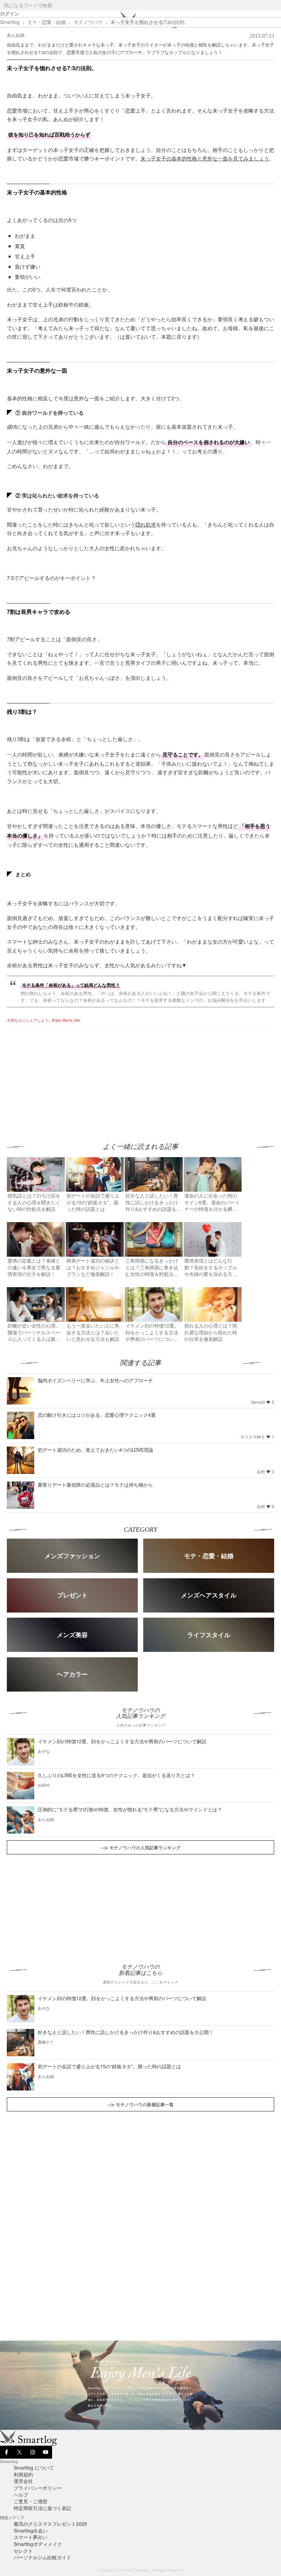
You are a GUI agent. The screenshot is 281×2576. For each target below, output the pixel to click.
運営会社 (23, 2481)
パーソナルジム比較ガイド (42, 2557)
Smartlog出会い (31, 2530)
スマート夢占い (30, 2537)
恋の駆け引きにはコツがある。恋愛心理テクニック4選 (97, 1415)
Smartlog (10, 22)
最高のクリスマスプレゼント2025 (50, 2524)
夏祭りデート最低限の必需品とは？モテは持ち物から (95, 1485)
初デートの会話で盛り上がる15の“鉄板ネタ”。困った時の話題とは (109, 2066)
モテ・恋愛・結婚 (47, 22)
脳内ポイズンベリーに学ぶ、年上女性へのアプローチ (95, 1380)
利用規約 (23, 2474)
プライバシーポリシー (38, 2488)
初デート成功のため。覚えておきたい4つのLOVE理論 (95, 1450)
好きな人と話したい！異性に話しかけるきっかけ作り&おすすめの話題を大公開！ (126, 2032)
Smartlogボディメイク (38, 2544)
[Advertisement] (64, 1078)
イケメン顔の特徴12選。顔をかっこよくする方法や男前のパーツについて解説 (122, 1741)
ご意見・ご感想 (30, 2501)
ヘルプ (21, 2495)
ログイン (10, 13)
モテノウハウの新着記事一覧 (145, 2104)
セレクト (23, 2551)
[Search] (275, 5)
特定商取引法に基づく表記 (42, 2508)
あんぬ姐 (16, 35)
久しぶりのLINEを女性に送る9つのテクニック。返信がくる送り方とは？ (116, 1775)
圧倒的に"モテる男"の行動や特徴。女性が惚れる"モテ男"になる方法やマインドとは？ (130, 1809)
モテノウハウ (88, 22)
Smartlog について (34, 2468)
